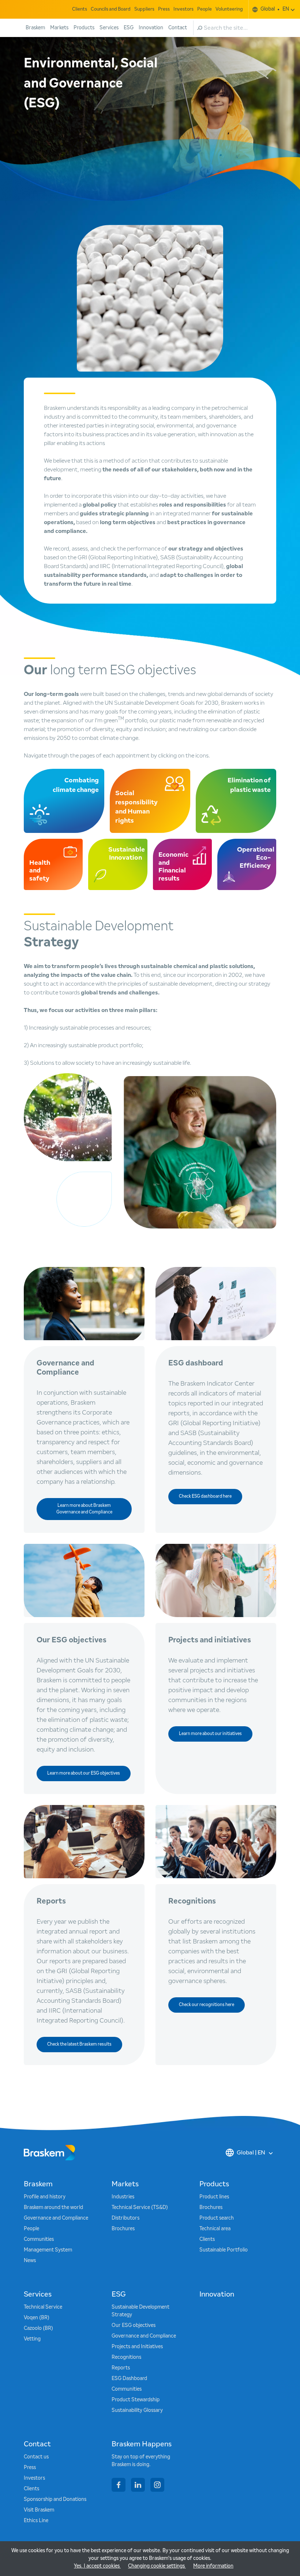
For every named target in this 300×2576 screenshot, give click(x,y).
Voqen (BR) (37, 2318)
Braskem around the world (53, 2208)
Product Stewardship (136, 2400)
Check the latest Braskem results (79, 2045)
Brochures (123, 2229)
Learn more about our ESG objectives (84, 1773)
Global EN (275, 9)
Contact (178, 28)
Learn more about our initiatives (210, 1734)
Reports (121, 2368)
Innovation (151, 28)
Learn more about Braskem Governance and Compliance (84, 1509)
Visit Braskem (39, 2510)
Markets (59, 28)
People (205, 9)
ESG (129, 28)
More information (213, 2566)
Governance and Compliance (56, 2218)
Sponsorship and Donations (55, 2499)
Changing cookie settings (157, 2566)
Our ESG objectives (134, 2325)
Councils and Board (111, 9)
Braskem (35, 28)
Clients (80, 9)
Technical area (215, 2229)
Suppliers (144, 9)
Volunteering (229, 9)
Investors (183, 9)
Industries (123, 2197)
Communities (39, 2239)
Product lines (214, 2197)
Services (109, 28)
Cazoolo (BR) (38, 2328)
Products (84, 28)
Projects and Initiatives (137, 2347)
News (30, 2261)
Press (164, 9)
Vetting (32, 2339)
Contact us (36, 2457)
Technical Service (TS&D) (140, 2208)
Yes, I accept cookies (97, 2566)
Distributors (125, 2218)
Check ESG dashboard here (205, 1497)
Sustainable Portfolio (224, 2250)
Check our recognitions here (207, 2005)
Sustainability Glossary (137, 2410)
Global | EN (251, 2153)
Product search (217, 2218)
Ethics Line (36, 2521)
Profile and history (45, 2197)
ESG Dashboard (129, 2379)
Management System (48, 2250)
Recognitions (126, 2357)
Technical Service (43, 2307)
